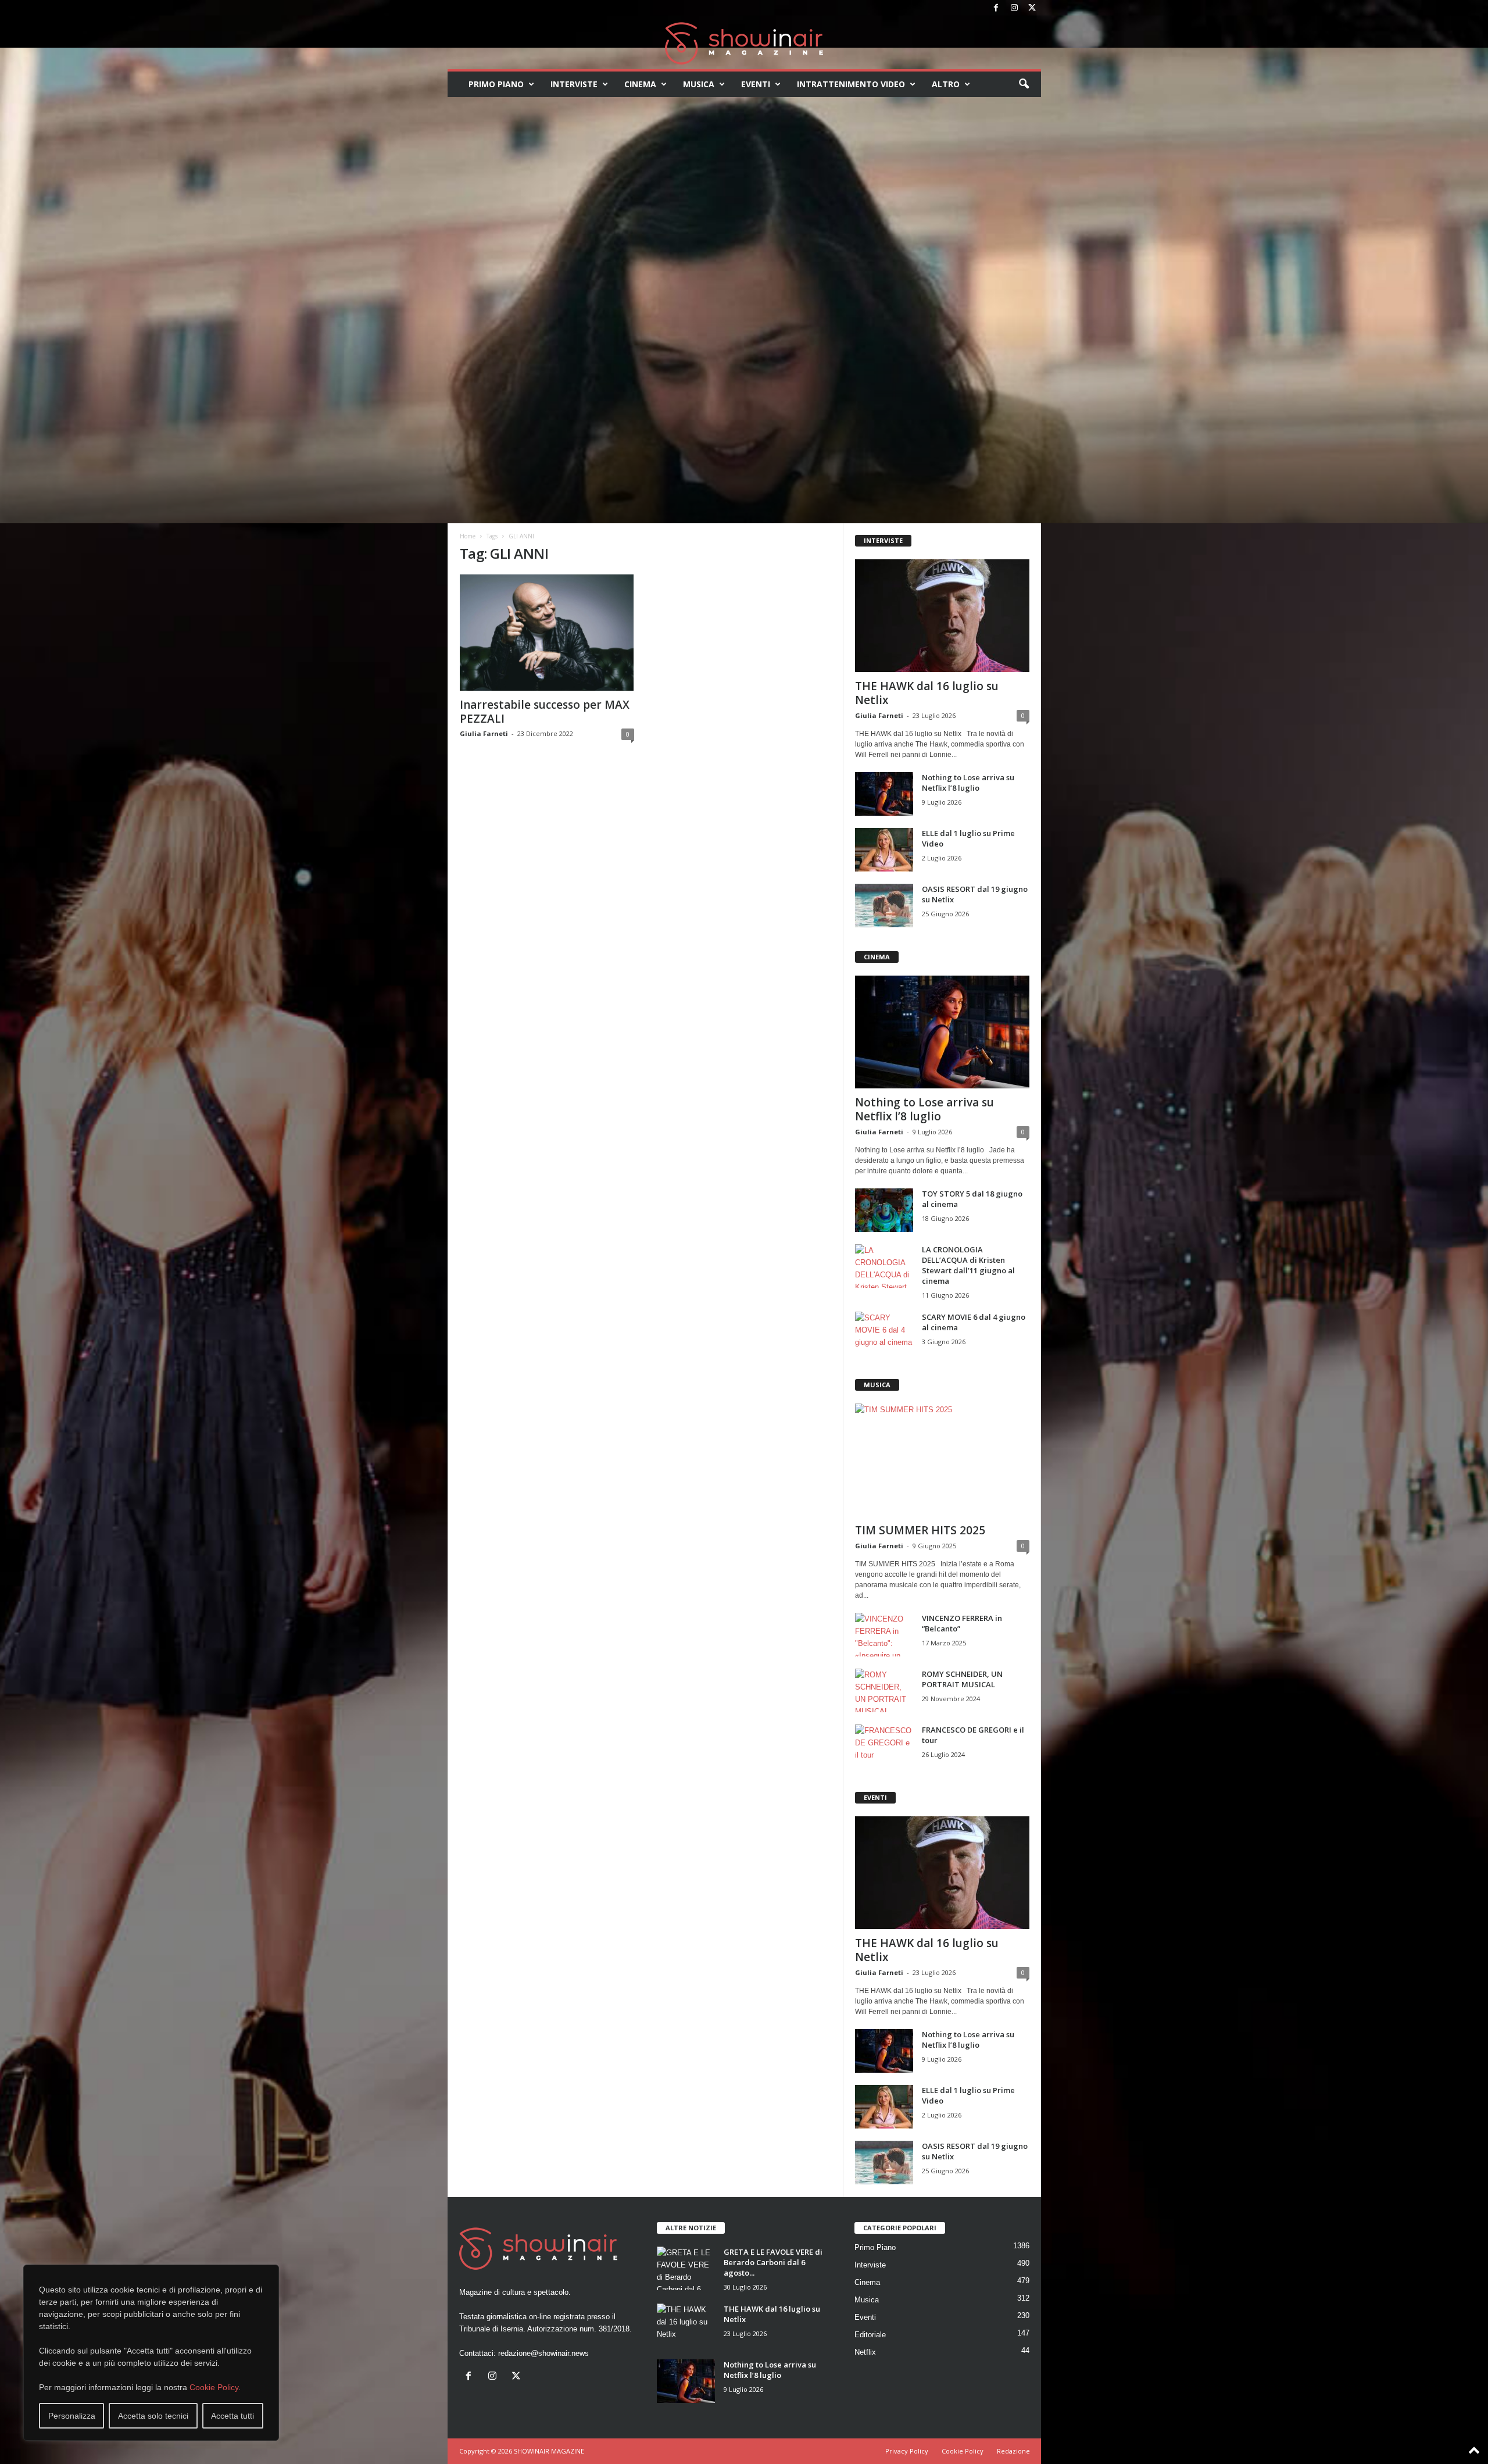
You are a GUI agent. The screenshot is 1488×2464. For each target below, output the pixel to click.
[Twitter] (1032, 8)
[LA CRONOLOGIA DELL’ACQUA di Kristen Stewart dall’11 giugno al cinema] (884, 1266)
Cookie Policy (214, 2387)
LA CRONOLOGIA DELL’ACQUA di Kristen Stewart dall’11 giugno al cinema (968, 1265)
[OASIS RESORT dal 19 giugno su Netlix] (884, 906)
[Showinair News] (744, 43)
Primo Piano (496, 84)
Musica (699, 84)
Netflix (865, 2352)
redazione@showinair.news (543, 2353)
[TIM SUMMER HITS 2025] (942, 1460)
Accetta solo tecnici (153, 2416)
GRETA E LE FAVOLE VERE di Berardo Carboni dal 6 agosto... (773, 2262)
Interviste (574, 84)
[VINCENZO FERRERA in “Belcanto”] (884, 1635)
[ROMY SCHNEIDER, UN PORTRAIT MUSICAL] (884, 1690)
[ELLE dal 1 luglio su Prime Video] (884, 850)
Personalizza (72, 2416)
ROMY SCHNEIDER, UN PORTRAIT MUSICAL (962, 1679)
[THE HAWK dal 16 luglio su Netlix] (942, 616)
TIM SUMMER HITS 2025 (920, 1530)
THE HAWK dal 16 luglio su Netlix (927, 693)
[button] (1024, 84)
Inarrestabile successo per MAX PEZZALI (545, 712)
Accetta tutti (233, 2416)
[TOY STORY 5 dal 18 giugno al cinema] (884, 1210)
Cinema (640, 84)
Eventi (756, 84)
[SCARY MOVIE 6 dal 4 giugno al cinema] (884, 1333)
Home (468, 536)
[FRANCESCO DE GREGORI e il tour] (884, 1746)
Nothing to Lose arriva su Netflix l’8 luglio (968, 783)
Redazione (1013, 2451)
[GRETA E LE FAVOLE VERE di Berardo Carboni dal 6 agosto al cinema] (686, 2268)
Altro (946, 84)
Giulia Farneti (484, 733)
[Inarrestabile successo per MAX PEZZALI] (547, 633)
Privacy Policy (907, 2451)
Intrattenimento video (851, 84)
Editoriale (870, 2335)
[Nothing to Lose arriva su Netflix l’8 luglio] (884, 794)
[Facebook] (996, 8)
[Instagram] (1014, 8)
